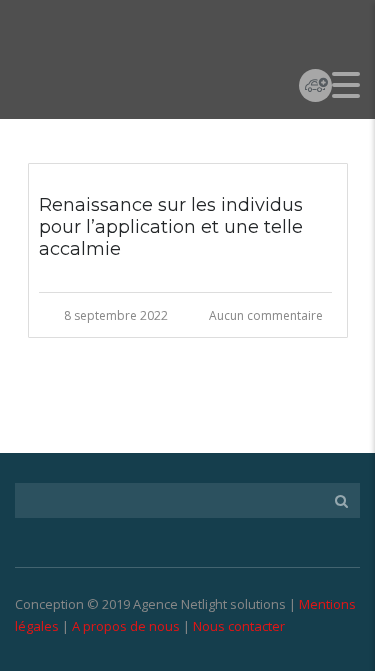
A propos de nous (126, 626)
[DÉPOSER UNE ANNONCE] (315, 84)
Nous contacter (239, 626)
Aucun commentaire (266, 315)
